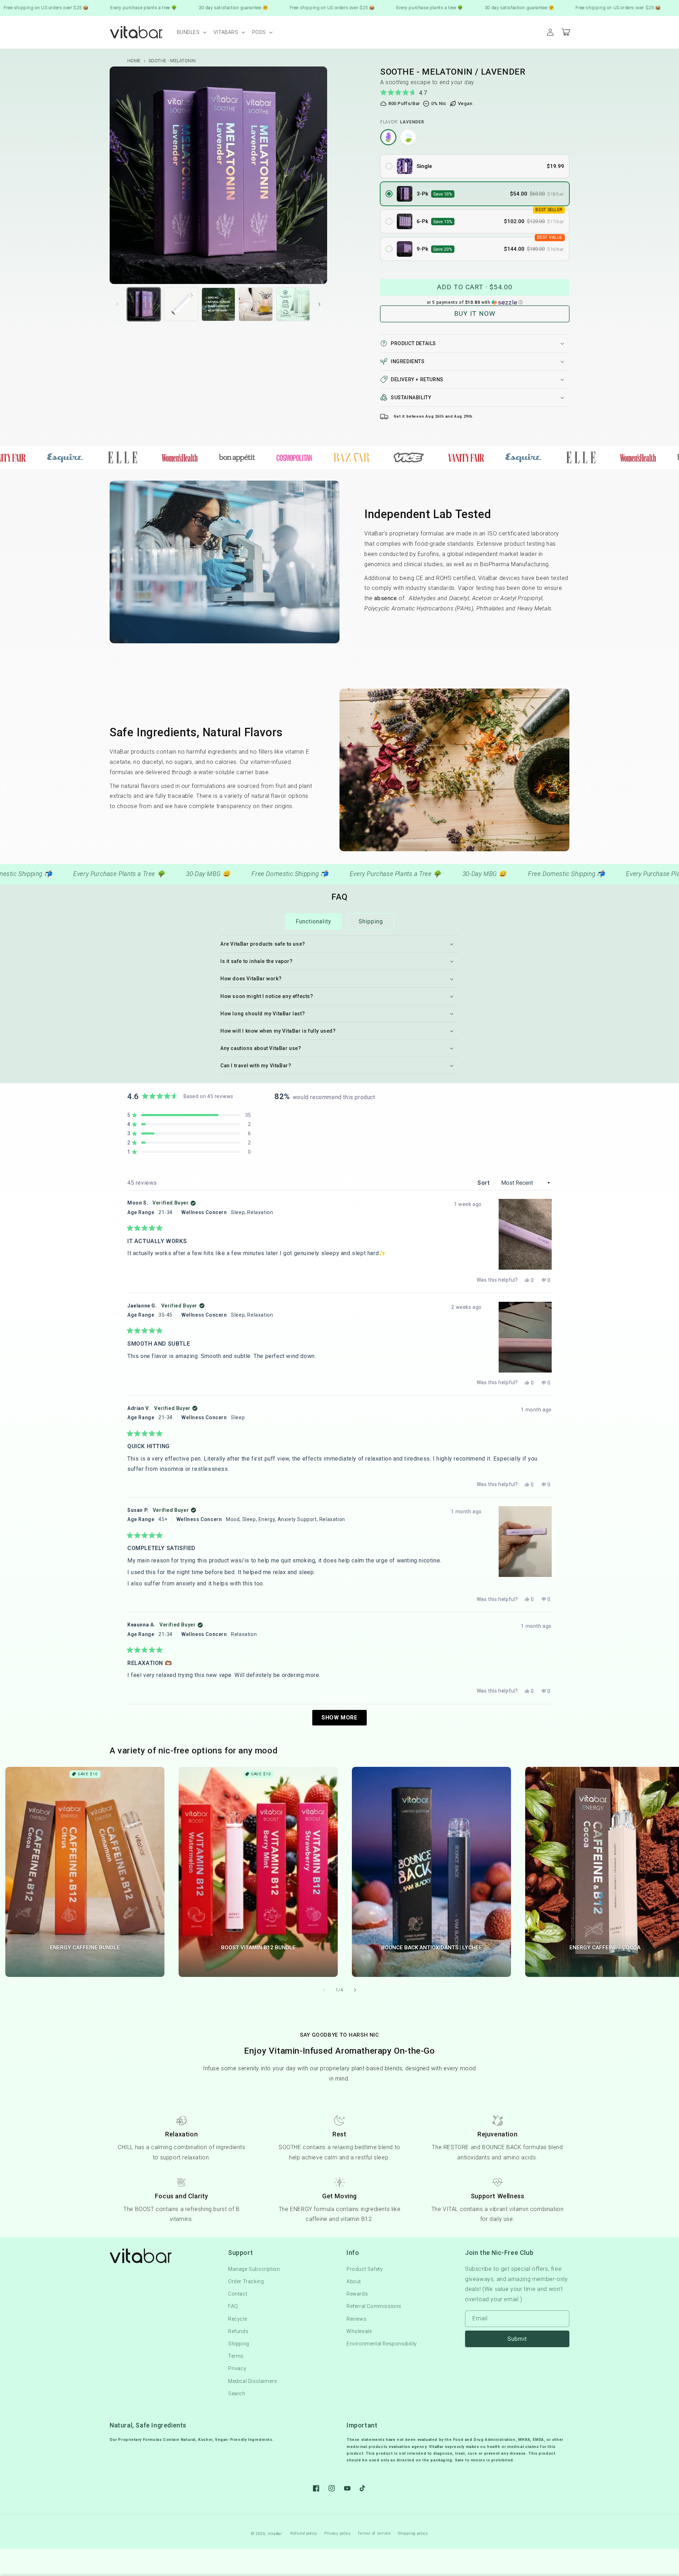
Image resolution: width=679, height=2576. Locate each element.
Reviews (356, 2319)
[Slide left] (117, 304)
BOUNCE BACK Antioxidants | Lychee (432, 1948)
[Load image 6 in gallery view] (293, 304)
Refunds (238, 2331)
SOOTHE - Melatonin (172, 61)
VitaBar (275, 2534)
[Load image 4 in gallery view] (218, 304)
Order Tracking (246, 2281)
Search (237, 2394)
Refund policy (304, 2533)
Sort (484, 1183)
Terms (236, 2356)
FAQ (233, 2306)
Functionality (314, 921)
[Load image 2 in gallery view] (144, 304)
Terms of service (374, 2533)
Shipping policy (413, 2533)
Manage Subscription (254, 2269)
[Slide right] (319, 304)
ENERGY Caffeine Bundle (85, 1948)
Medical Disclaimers (253, 2381)
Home (134, 61)
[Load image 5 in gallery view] (256, 304)
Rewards (357, 2294)
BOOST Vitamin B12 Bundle (258, 1948)
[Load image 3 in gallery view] (181, 304)
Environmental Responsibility (382, 2344)
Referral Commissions (374, 2306)
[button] (191, 32)
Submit (517, 2339)
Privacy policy (338, 2533)
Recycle (237, 2319)
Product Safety (365, 2269)
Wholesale (359, 2331)
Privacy (237, 2368)
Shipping (371, 921)
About (354, 2281)
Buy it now (475, 314)
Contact (238, 2294)
